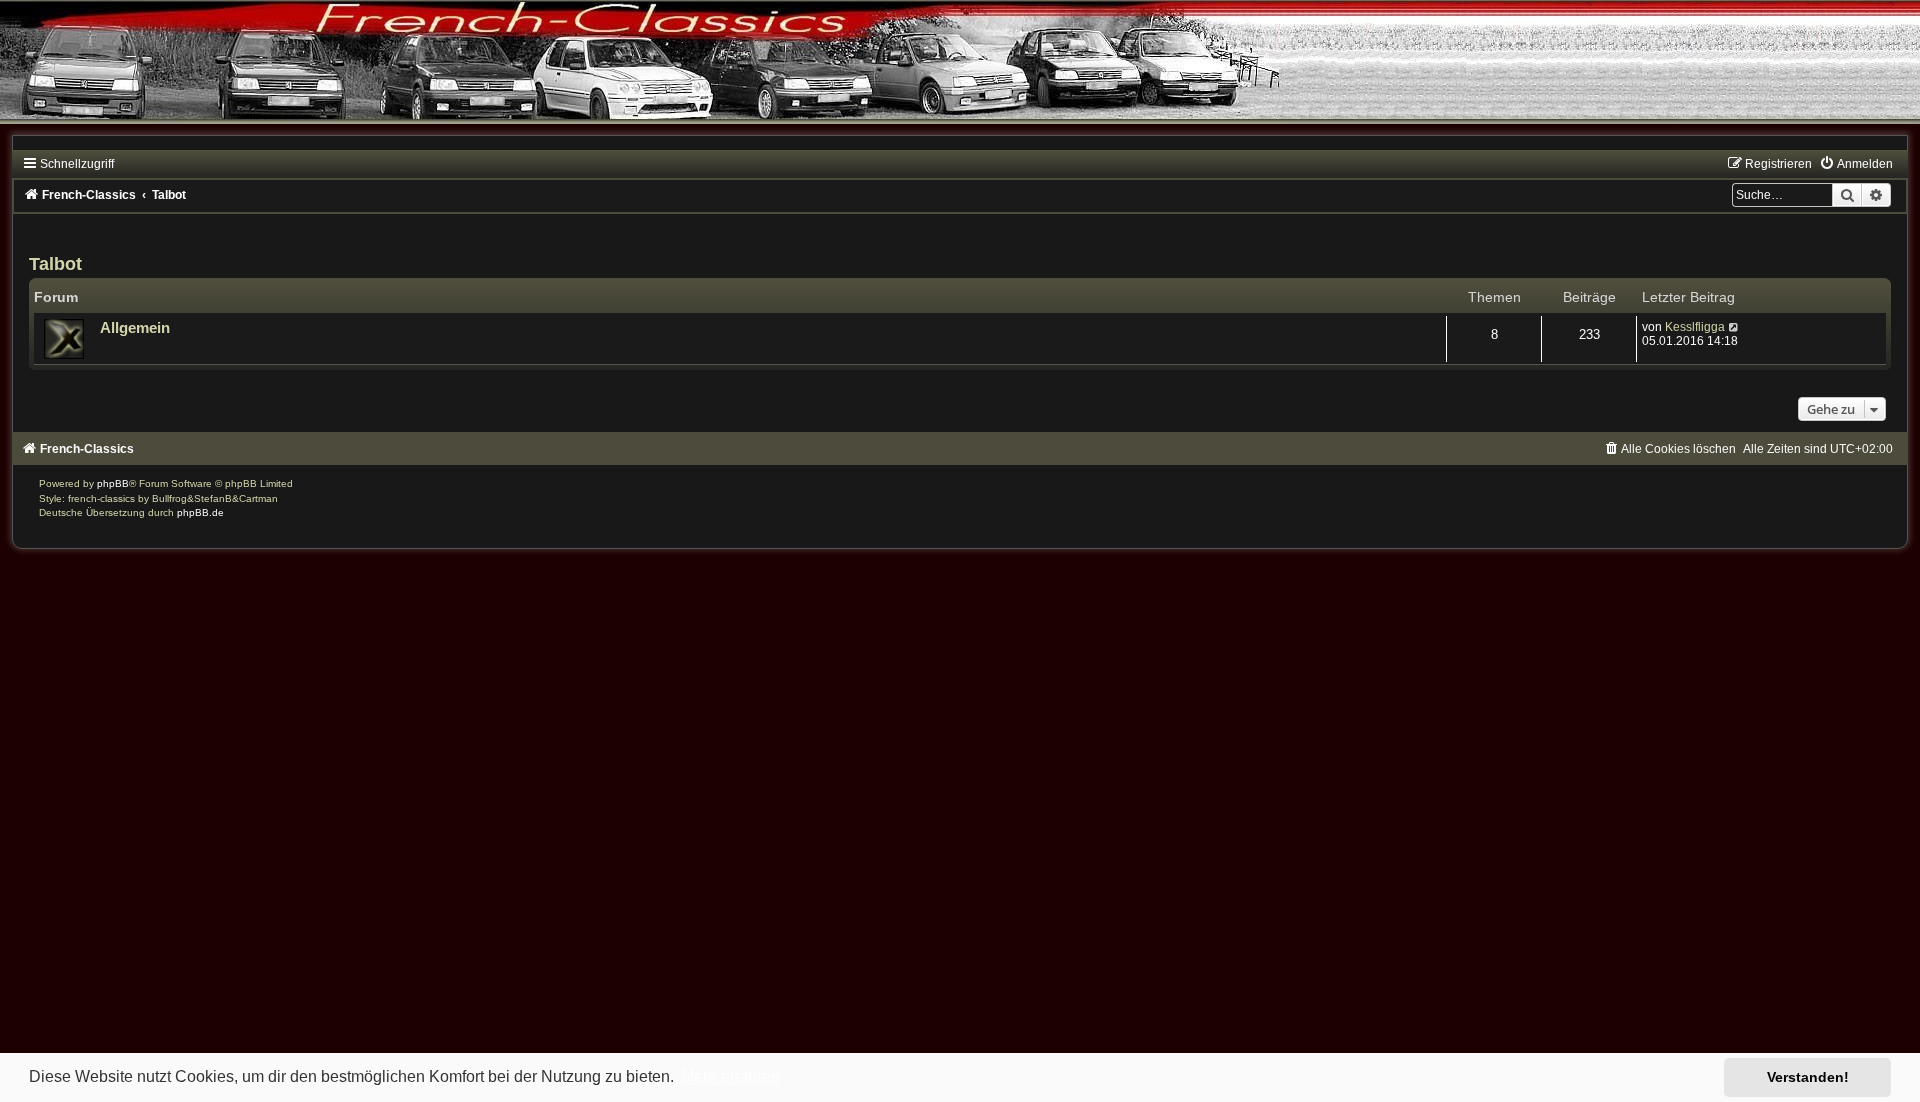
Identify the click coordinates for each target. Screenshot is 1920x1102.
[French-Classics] (960, 74)
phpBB (113, 483)
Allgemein (135, 328)
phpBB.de (200, 512)
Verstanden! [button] (1808, 1077)
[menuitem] (1856, 164)
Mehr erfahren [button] (730, 1076)
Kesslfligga (1695, 327)
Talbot (55, 264)
